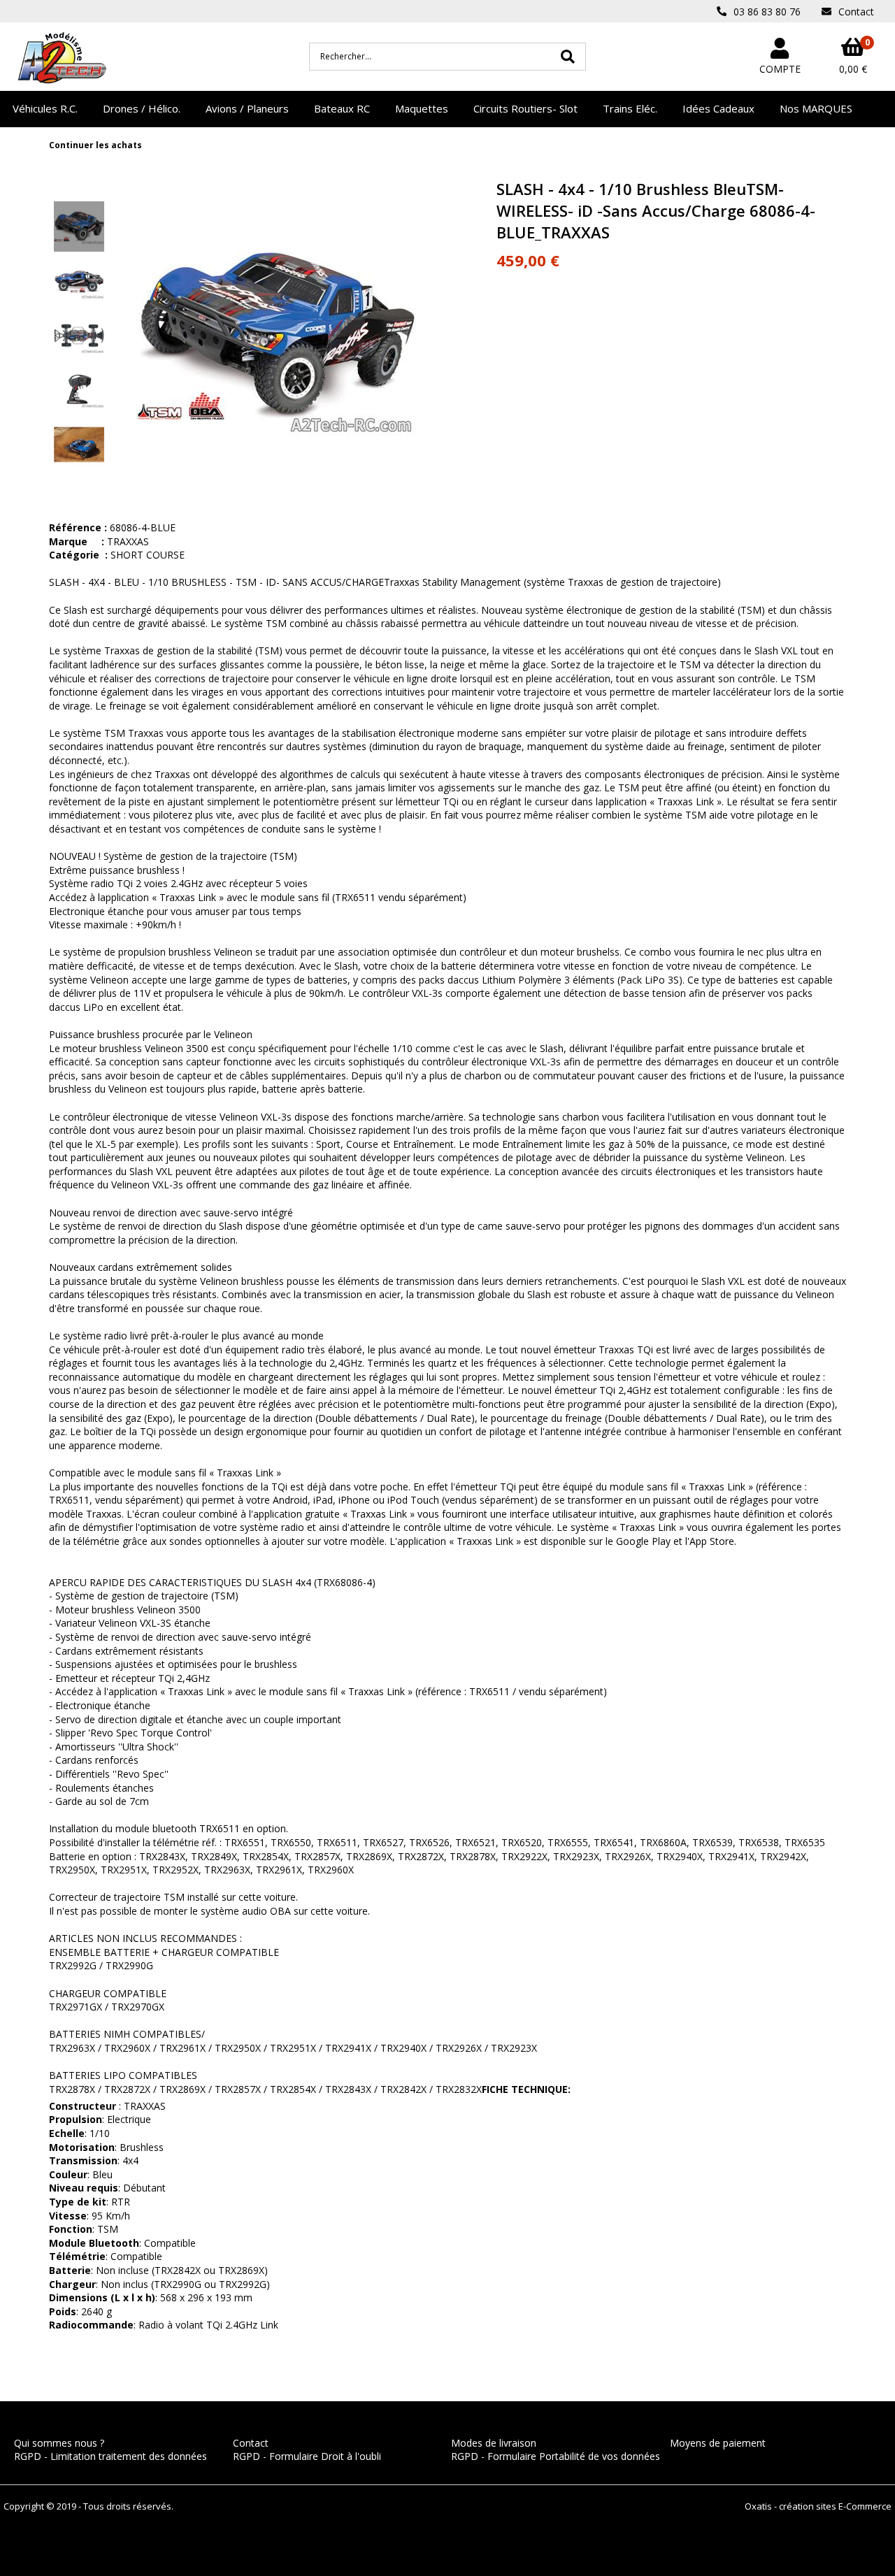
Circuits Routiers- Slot (525, 108)
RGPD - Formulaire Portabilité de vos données (556, 2456)
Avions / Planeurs (247, 108)
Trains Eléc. (630, 108)
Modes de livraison (494, 2443)
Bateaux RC (342, 108)
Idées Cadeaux (718, 108)
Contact (251, 2443)
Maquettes (422, 108)
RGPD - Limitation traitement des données (110, 2456)
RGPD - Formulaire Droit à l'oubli (307, 2456)
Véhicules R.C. (45, 108)
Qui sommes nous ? (59, 2443)
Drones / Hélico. (142, 108)
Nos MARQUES (816, 108)
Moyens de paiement (718, 2443)
